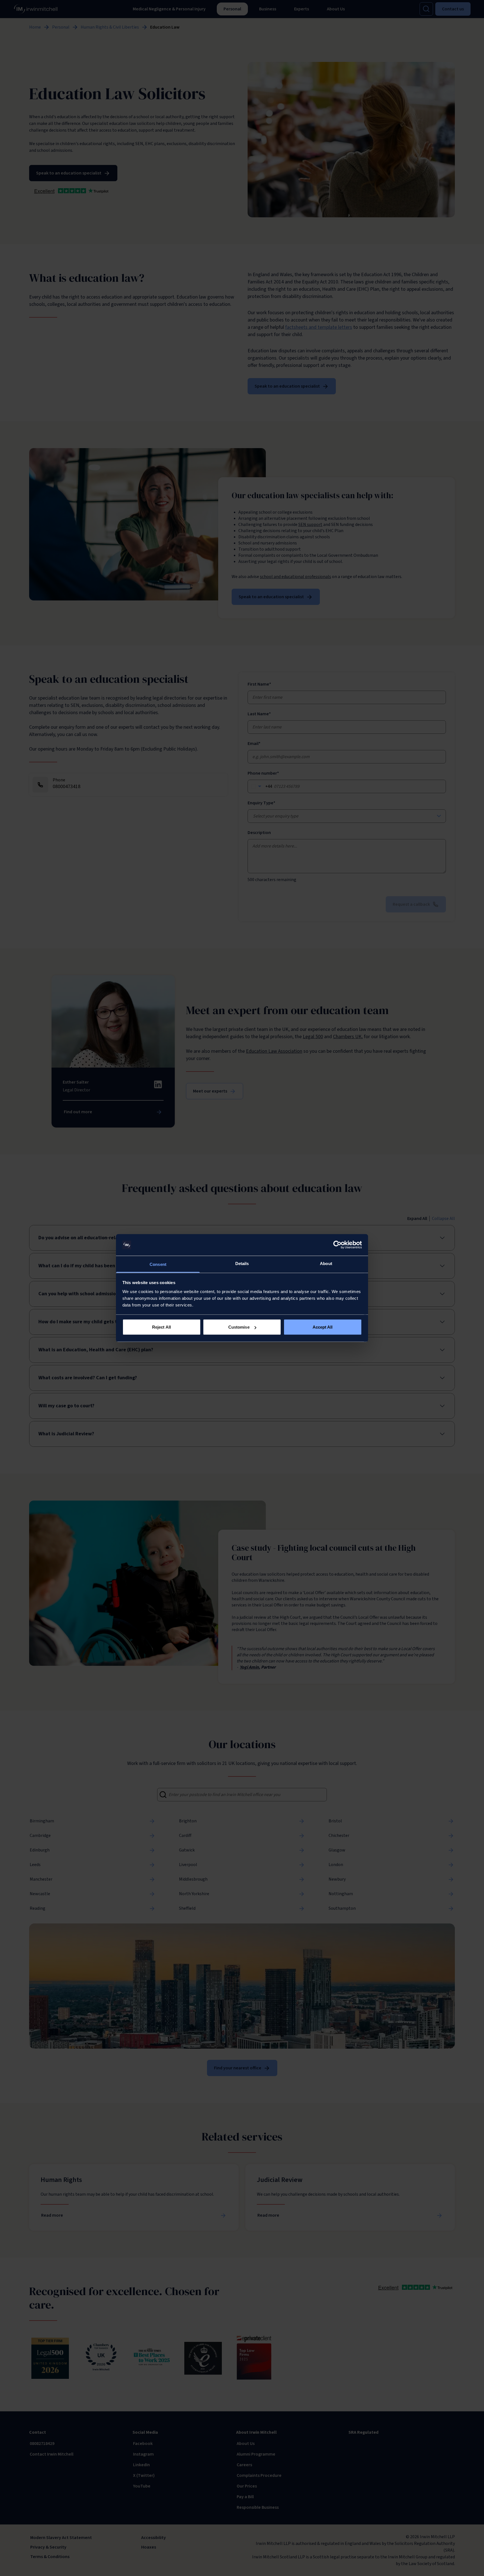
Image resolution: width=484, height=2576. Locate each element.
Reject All (161, 1327)
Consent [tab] (158, 1264)
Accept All (323, 1327)
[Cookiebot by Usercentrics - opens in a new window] (337, 1245)
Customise (239, 1327)
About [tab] (326, 1263)
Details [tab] (242, 1263)
